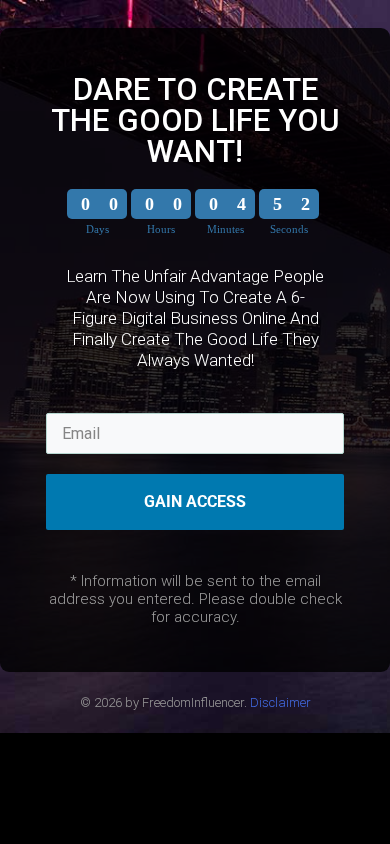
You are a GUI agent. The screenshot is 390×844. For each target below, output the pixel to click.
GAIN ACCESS (195, 501)
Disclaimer (280, 702)
